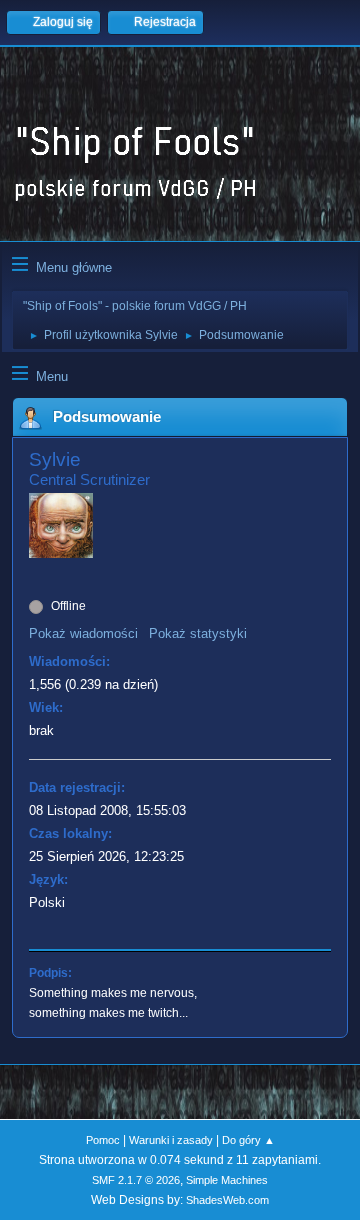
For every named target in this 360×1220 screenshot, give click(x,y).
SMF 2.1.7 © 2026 (136, 1180)
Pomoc (103, 1140)
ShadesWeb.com (227, 1200)
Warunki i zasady (171, 1140)
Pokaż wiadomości (83, 633)
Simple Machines (227, 1180)
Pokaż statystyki (198, 633)
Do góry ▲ (248, 1140)
